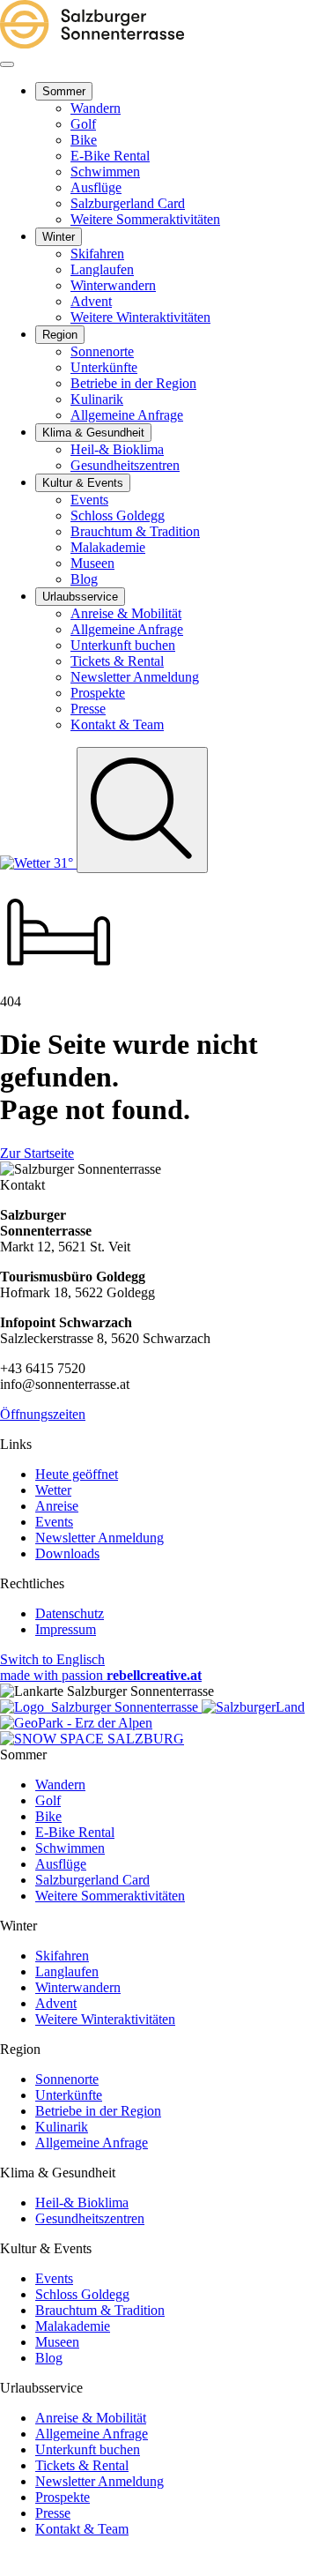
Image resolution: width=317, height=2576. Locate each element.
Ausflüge (61, 1864)
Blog (49, 2358)
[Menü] (7, 64)
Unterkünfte (69, 2095)
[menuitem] (64, 91)
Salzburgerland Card (92, 1880)
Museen (57, 2342)
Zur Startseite (37, 1153)
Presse (53, 2513)
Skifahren (62, 1956)
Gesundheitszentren (90, 2218)
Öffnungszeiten (43, 1414)
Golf (48, 1800)
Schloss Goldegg (82, 2294)
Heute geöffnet (77, 1474)
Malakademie (73, 2326)
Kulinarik (62, 2127)
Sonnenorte (67, 2079)
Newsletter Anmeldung (100, 1538)
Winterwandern (78, 1987)
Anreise (57, 1506)
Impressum (66, 1629)
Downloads (67, 1553)
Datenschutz (70, 1613)
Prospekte (63, 2497)
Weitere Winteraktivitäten (105, 2019)
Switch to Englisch (52, 1659)
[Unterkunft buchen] (59, 986)
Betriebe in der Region (98, 2111)
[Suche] (142, 810)
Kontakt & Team (82, 2529)
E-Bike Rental (75, 1832)
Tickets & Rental (82, 2465)
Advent (56, 2003)
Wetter (53, 1490)
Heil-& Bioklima (82, 2203)
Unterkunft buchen (88, 2449)
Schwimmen (70, 1848)
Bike (48, 1816)
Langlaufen (67, 1971)
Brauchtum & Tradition (100, 2310)
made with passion (101, 1675)
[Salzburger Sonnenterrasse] (92, 44)
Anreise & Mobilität (91, 2418)
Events (54, 1522)
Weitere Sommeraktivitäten (110, 1896)
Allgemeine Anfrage (92, 2143)
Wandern (60, 1785)
